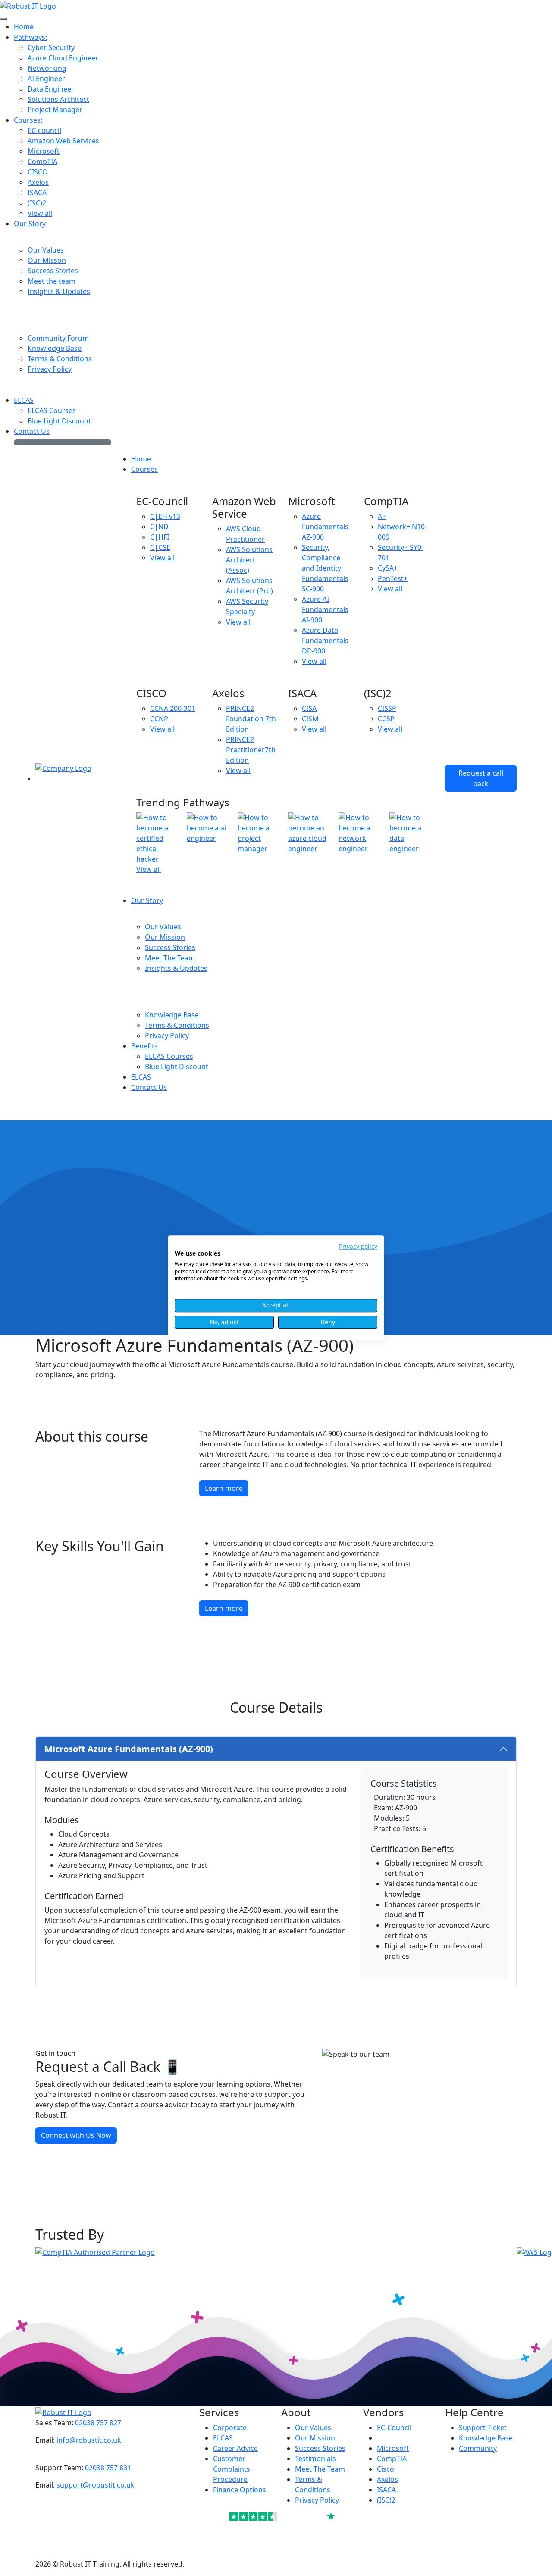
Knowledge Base (486, 2438)
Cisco (386, 2469)
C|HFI (160, 537)
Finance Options (240, 2490)
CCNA (173, 708)
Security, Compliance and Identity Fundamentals (325, 568)
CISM (310, 719)
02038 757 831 (108, 2468)
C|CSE (160, 547)
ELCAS (223, 2438)
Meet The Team (320, 2469)
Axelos (387, 2479)
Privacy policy (358, 1246)
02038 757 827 (98, 2423)
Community (478, 2448)
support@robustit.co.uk (96, 2485)
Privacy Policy (317, 2500)
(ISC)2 (386, 2500)
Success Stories (320, 2448)
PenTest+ (393, 578)
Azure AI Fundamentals (325, 609)
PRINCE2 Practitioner (251, 750)
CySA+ (388, 568)
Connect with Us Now (76, 2135)
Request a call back (481, 778)
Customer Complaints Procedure (232, 2469)
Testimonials (315, 2459)
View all (162, 558)
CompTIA (392, 2459)
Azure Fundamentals (325, 527)
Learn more (224, 1488)
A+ (382, 516)
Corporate (230, 2428)
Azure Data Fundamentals (325, 641)
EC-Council (394, 2428)
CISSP (387, 708)
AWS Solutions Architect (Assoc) (249, 560)
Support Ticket (483, 2428)
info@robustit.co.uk (89, 2440)
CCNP (159, 719)
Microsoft (393, 2448)
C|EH (165, 516)
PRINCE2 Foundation (251, 719)
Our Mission (315, 2438)
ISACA (386, 2490)
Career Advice (235, 2448)
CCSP (386, 719)
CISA (309, 708)
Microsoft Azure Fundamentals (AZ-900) (129, 1749)
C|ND (159, 527)
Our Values (313, 2428)
